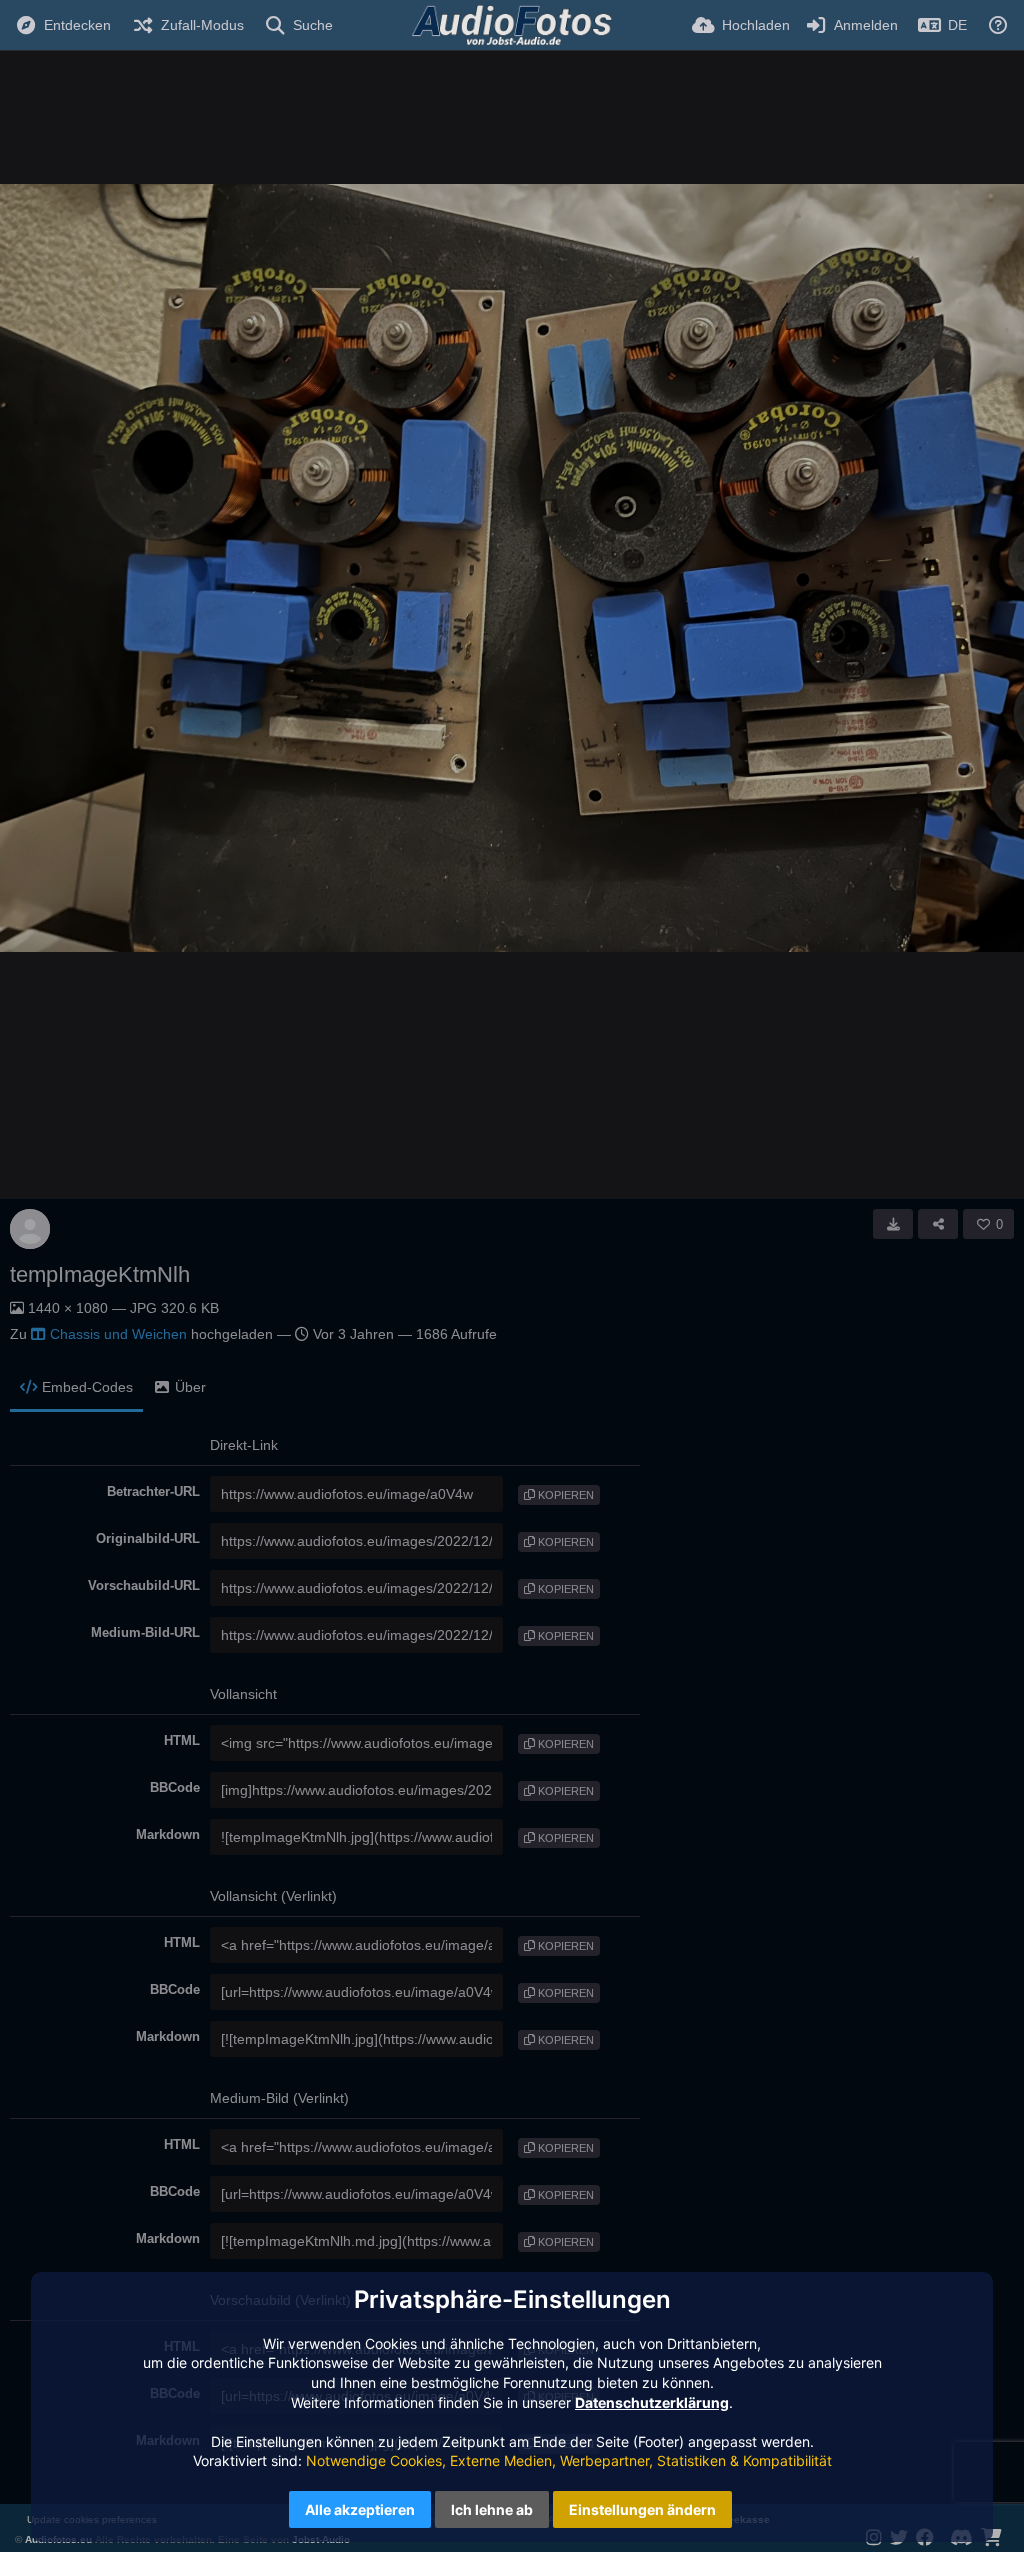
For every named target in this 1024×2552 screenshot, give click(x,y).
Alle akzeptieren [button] (360, 2509)
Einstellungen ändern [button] (642, 2509)
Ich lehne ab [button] (492, 2509)
